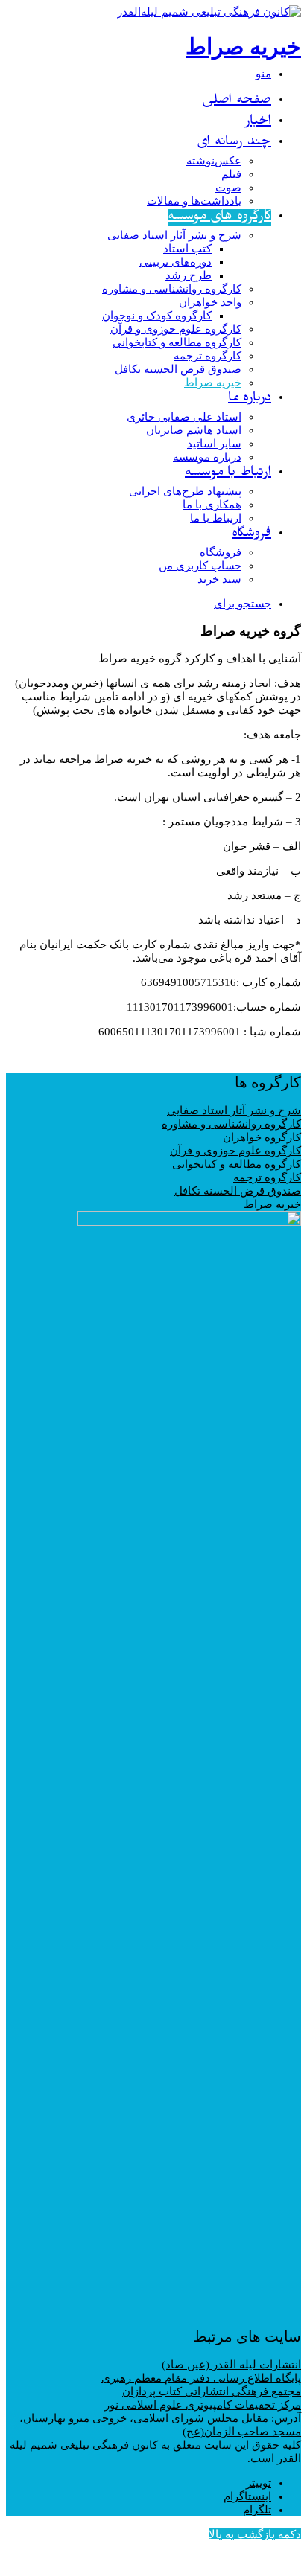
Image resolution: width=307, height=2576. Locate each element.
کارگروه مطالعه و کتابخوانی (177, 342)
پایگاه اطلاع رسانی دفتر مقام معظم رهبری (201, 2378)
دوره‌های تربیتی (175, 262)
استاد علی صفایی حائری (184, 417)
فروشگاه (251, 535)
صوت (228, 188)
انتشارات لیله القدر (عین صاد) (231, 2365)
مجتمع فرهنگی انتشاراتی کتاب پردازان (212, 2391)
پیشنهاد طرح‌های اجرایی (185, 491)
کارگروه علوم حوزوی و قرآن (176, 329)
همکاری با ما (212, 505)
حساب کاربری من (200, 566)
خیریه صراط (213, 383)
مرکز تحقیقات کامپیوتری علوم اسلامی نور (203, 2405)
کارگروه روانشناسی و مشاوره (172, 289)
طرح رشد (189, 275)
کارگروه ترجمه (208, 356)
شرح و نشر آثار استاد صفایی (174, 235)
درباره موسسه (207, 457)
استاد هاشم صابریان (194, 430)
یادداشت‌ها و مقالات (194, 201)
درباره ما (250, 399)
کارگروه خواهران (262, 1137)
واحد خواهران (210, 302)
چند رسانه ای (234, 143)
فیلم (231, 174)
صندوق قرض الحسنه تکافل (178, 369)
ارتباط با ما (216, 518)
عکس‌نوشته (214, 161)
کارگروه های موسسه (219, 218)
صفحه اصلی (237, 102)
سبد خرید (219, 579)
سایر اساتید (214, 444)
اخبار (258, 122)
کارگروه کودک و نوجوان (157, 316)
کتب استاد (187, 249)
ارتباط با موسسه (228, 474)
